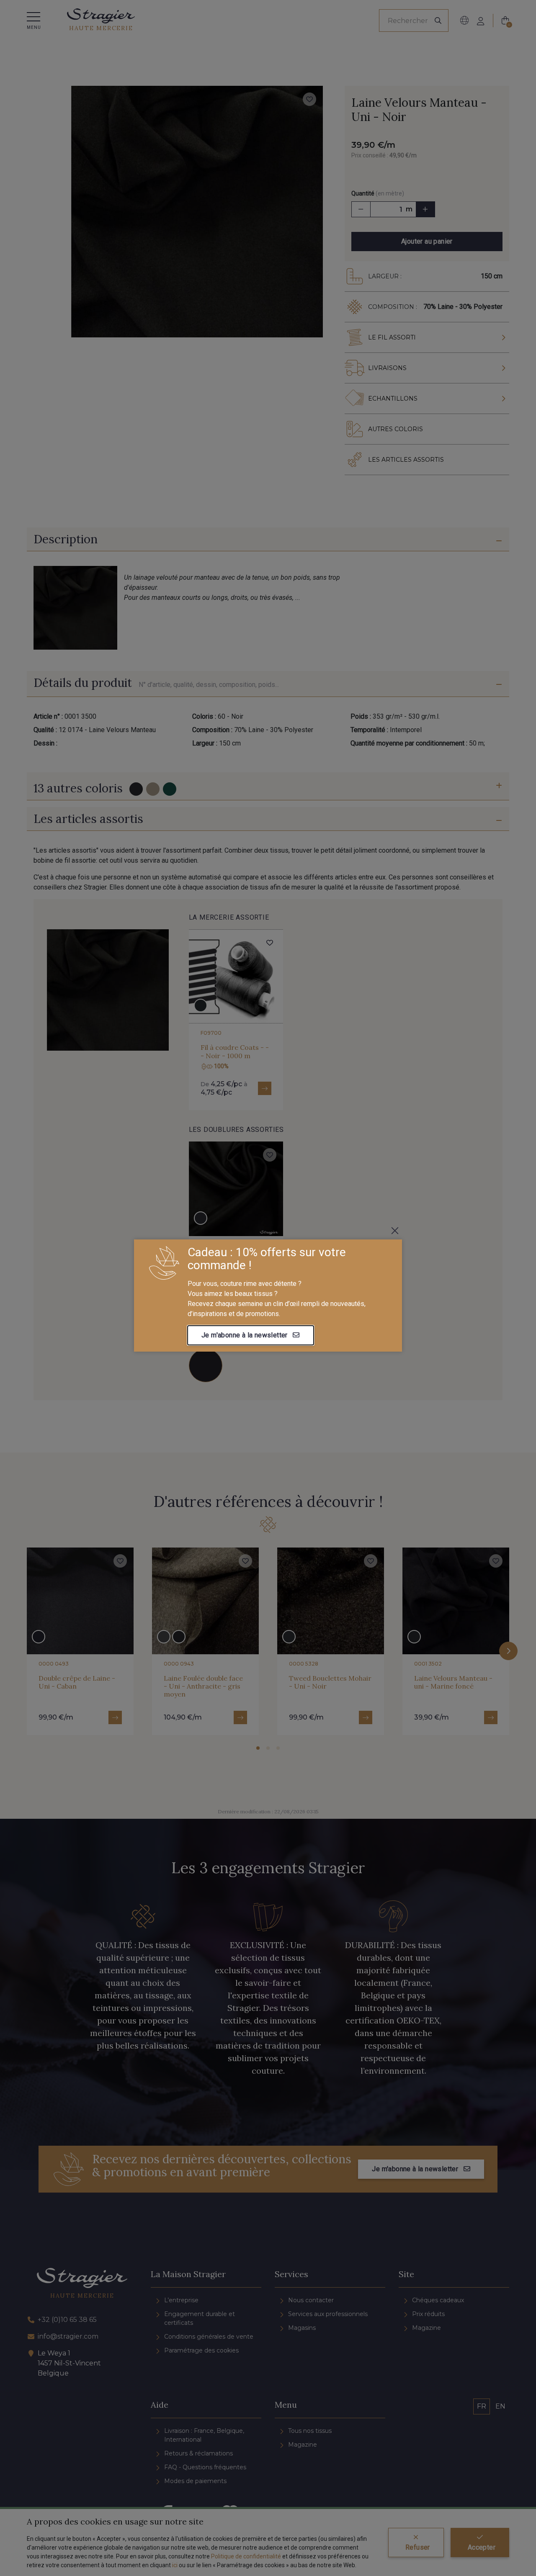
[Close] (395, 1231)
